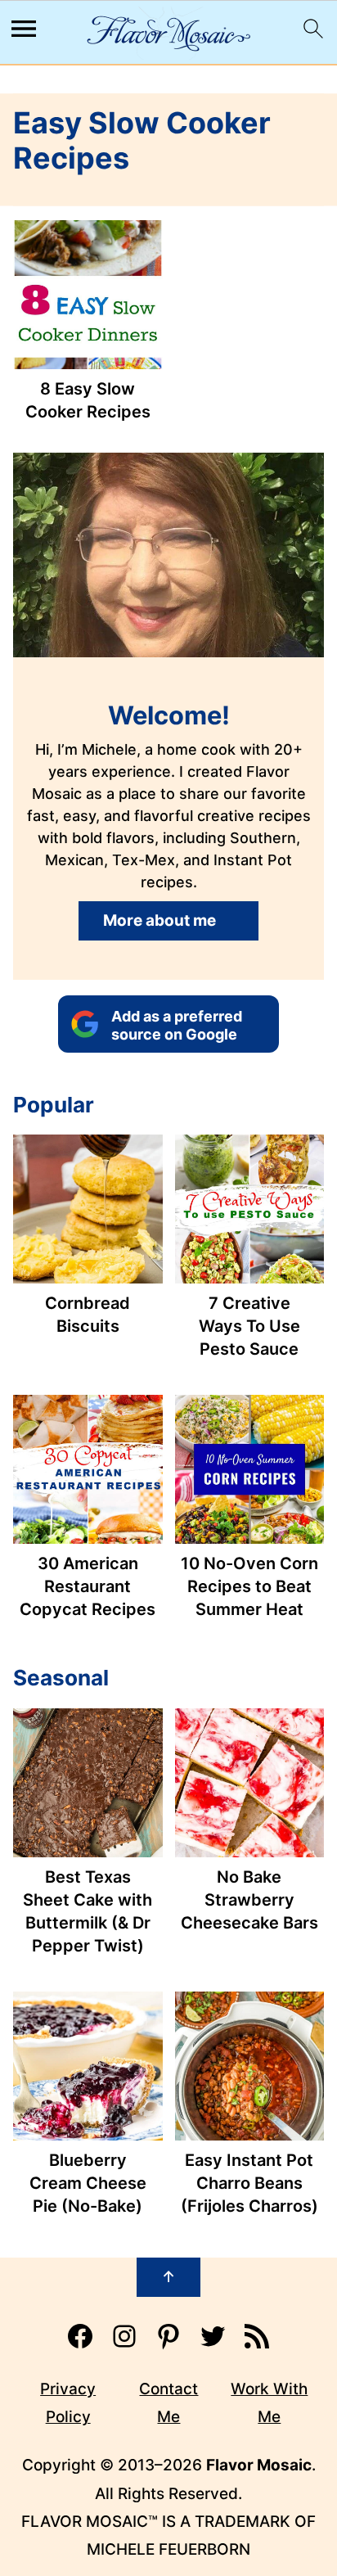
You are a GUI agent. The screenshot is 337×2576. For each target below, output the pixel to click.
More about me (160, 920)
